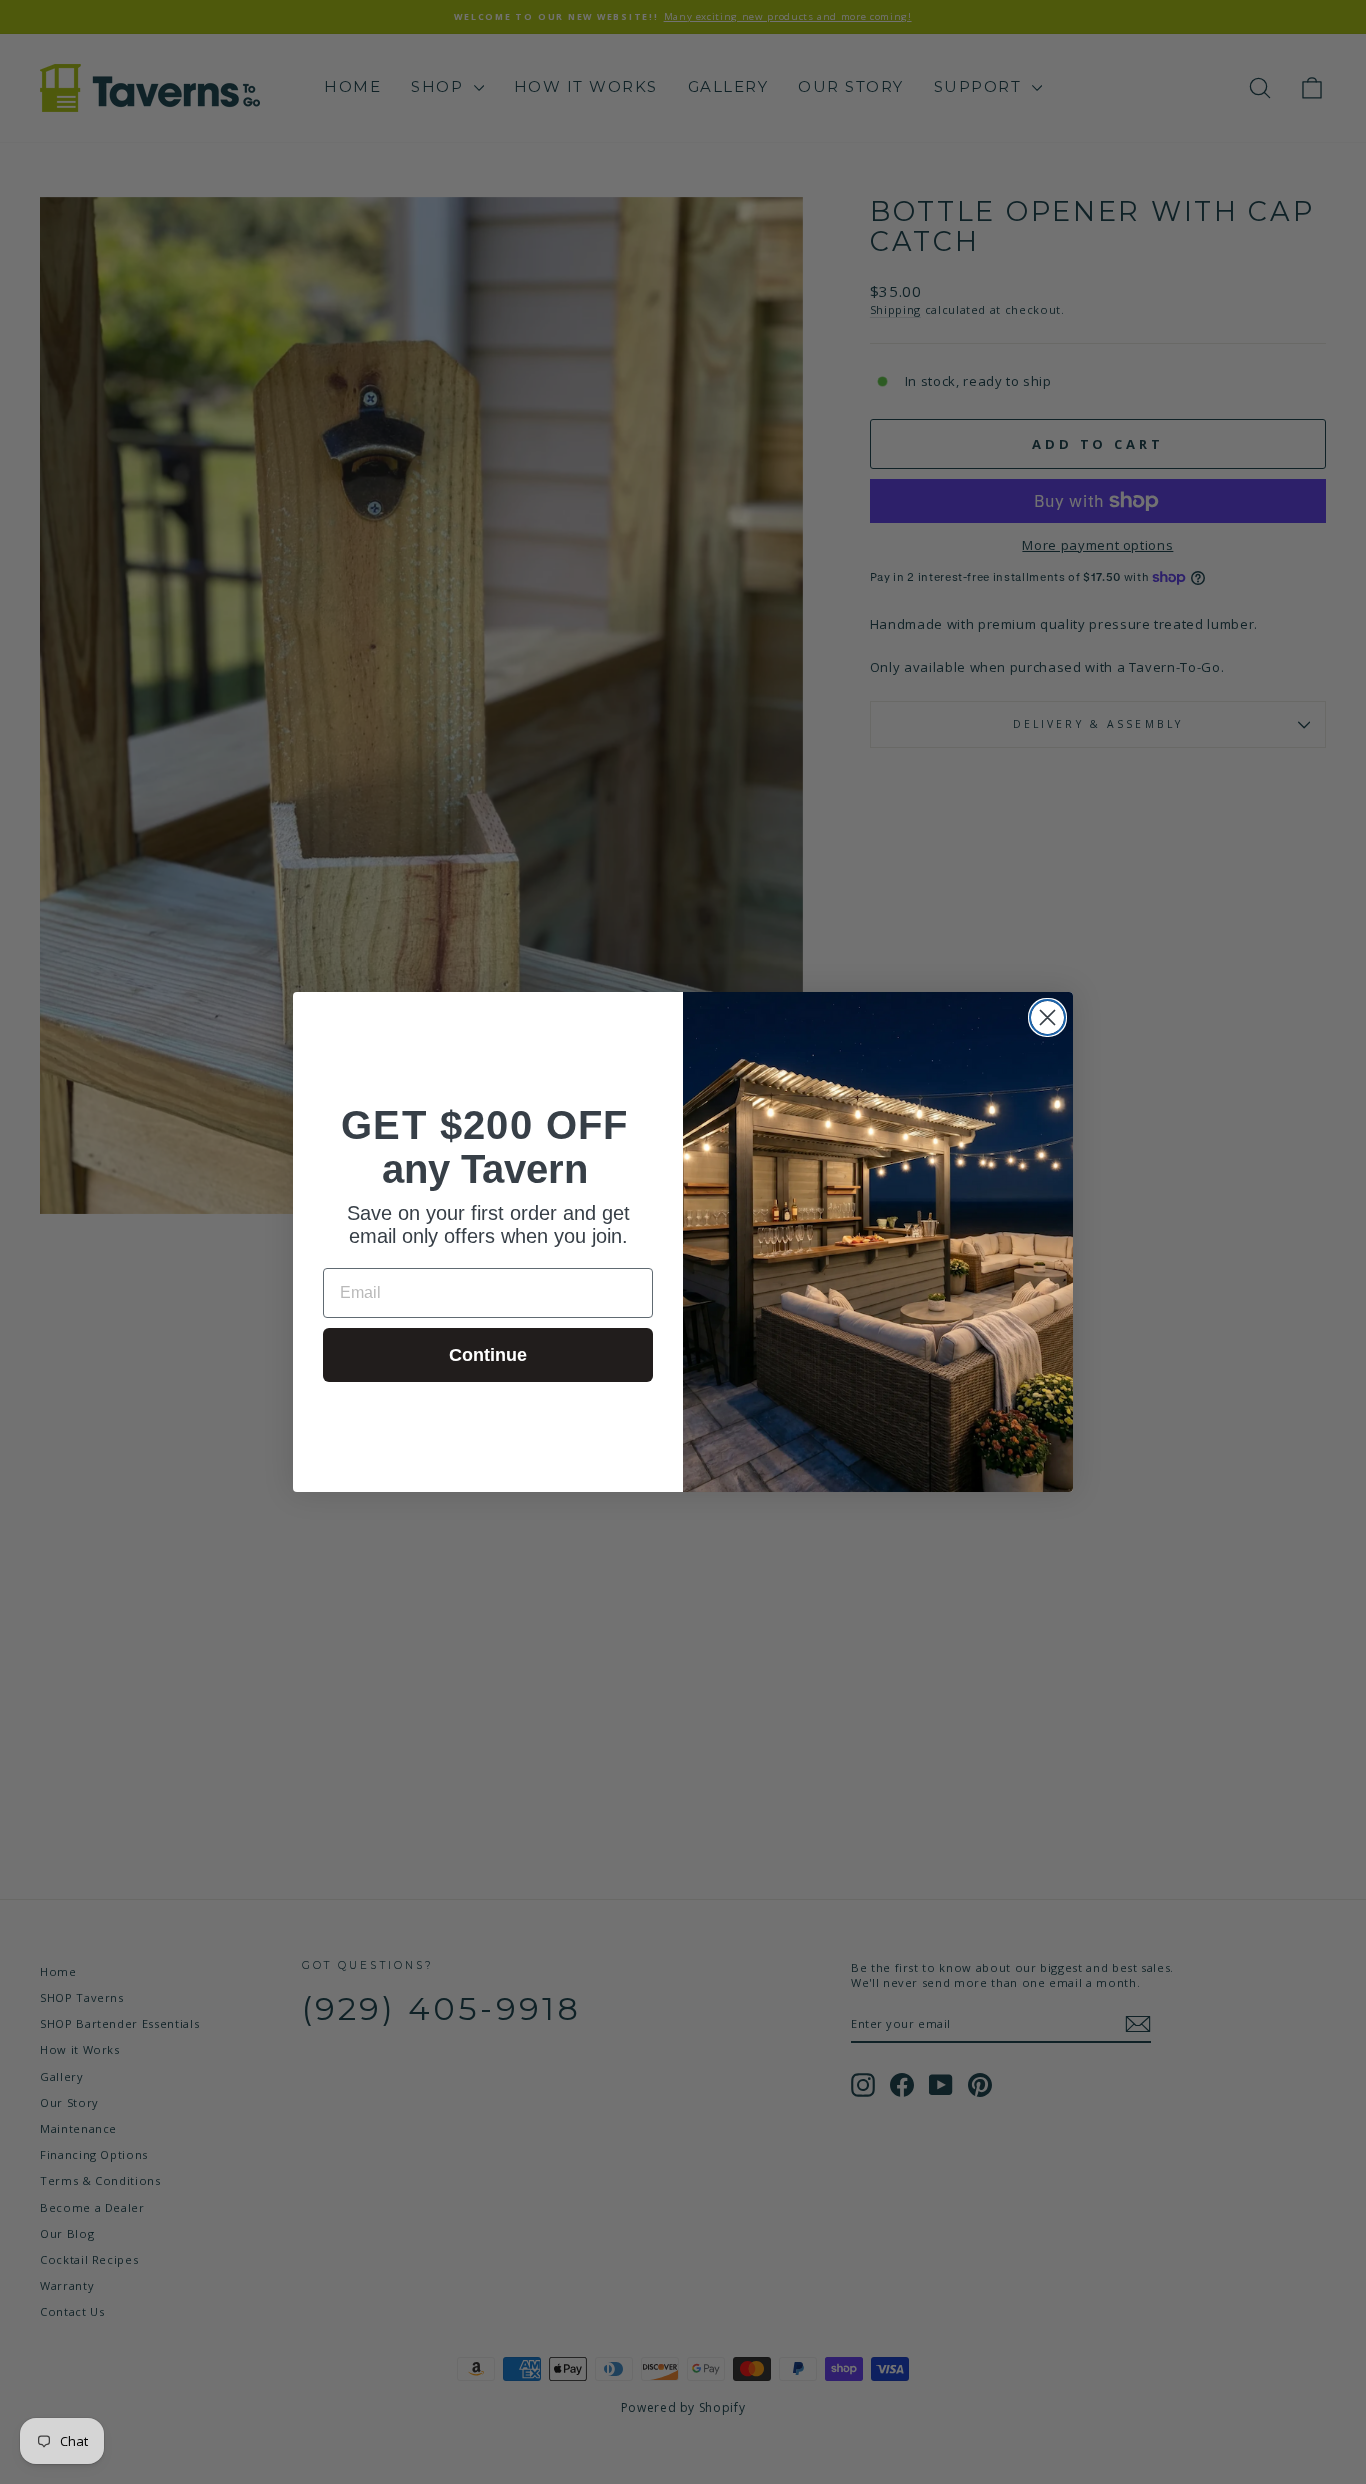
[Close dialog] (1047, 1017)
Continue (488, 1355)
